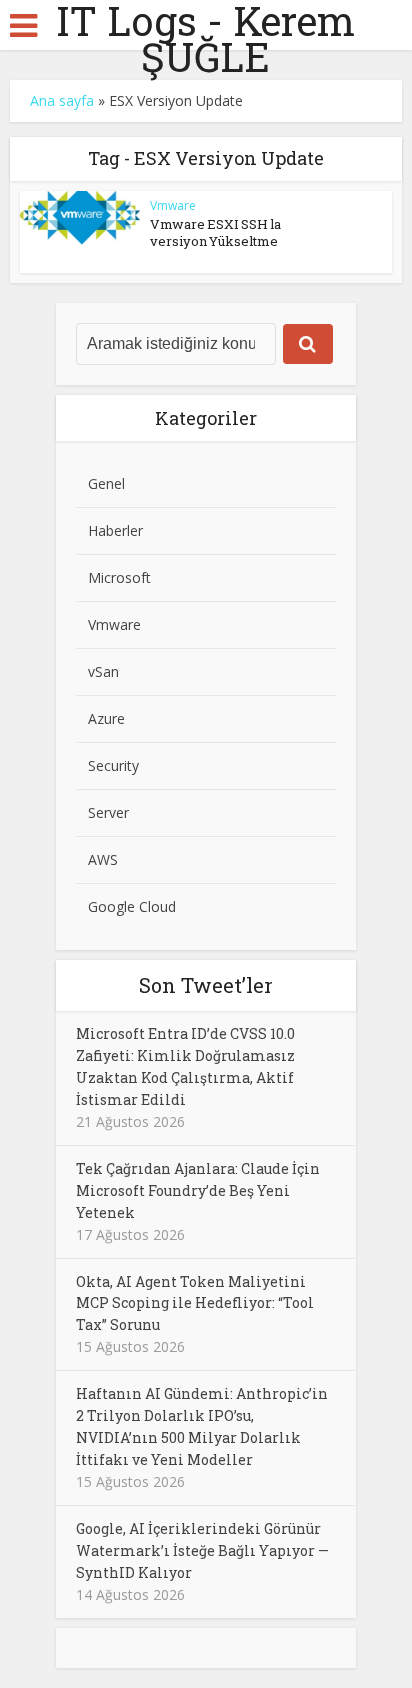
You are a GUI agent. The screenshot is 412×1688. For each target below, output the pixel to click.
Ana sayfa (62, 100)
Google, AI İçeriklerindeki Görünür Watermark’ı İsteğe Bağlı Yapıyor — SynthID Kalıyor (202, 1550)
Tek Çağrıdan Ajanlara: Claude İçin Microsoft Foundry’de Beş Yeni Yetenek (198, 1190)
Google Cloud (132, 906)
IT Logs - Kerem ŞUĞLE (205, 39)
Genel (106, 483)
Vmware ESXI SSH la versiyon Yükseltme (215, 232)
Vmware (173, 205)
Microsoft (119, 577)
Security (113, 765)
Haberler (115, 530)
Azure (106, 718)
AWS (103, 859)
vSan (103, 671)
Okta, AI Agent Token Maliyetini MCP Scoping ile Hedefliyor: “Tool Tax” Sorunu (195, 1303)
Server (108, 812)
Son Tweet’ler (206, 985)
